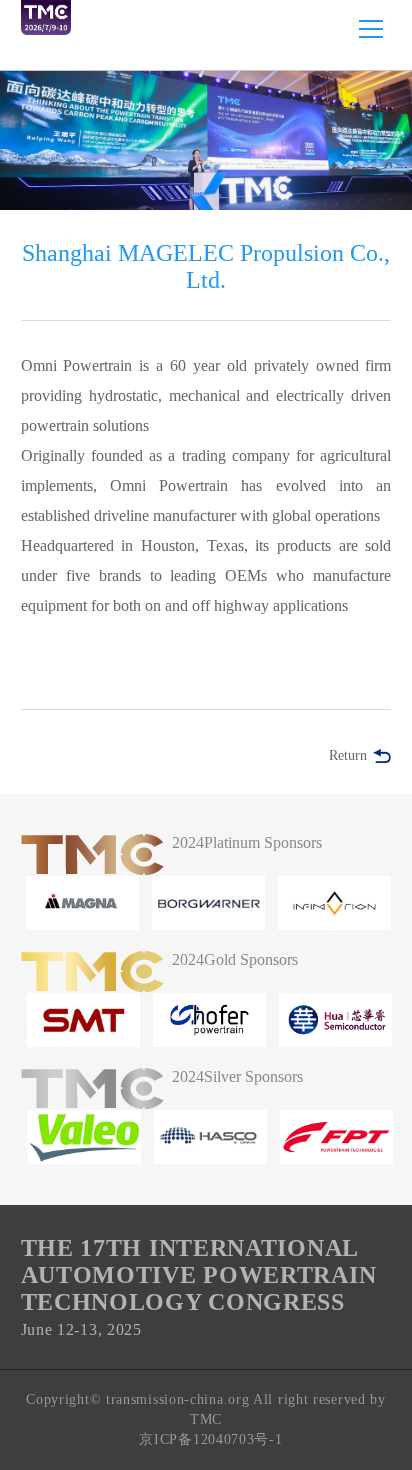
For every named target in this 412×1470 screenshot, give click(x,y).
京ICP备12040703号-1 (210, 1439)
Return (348, 755)
